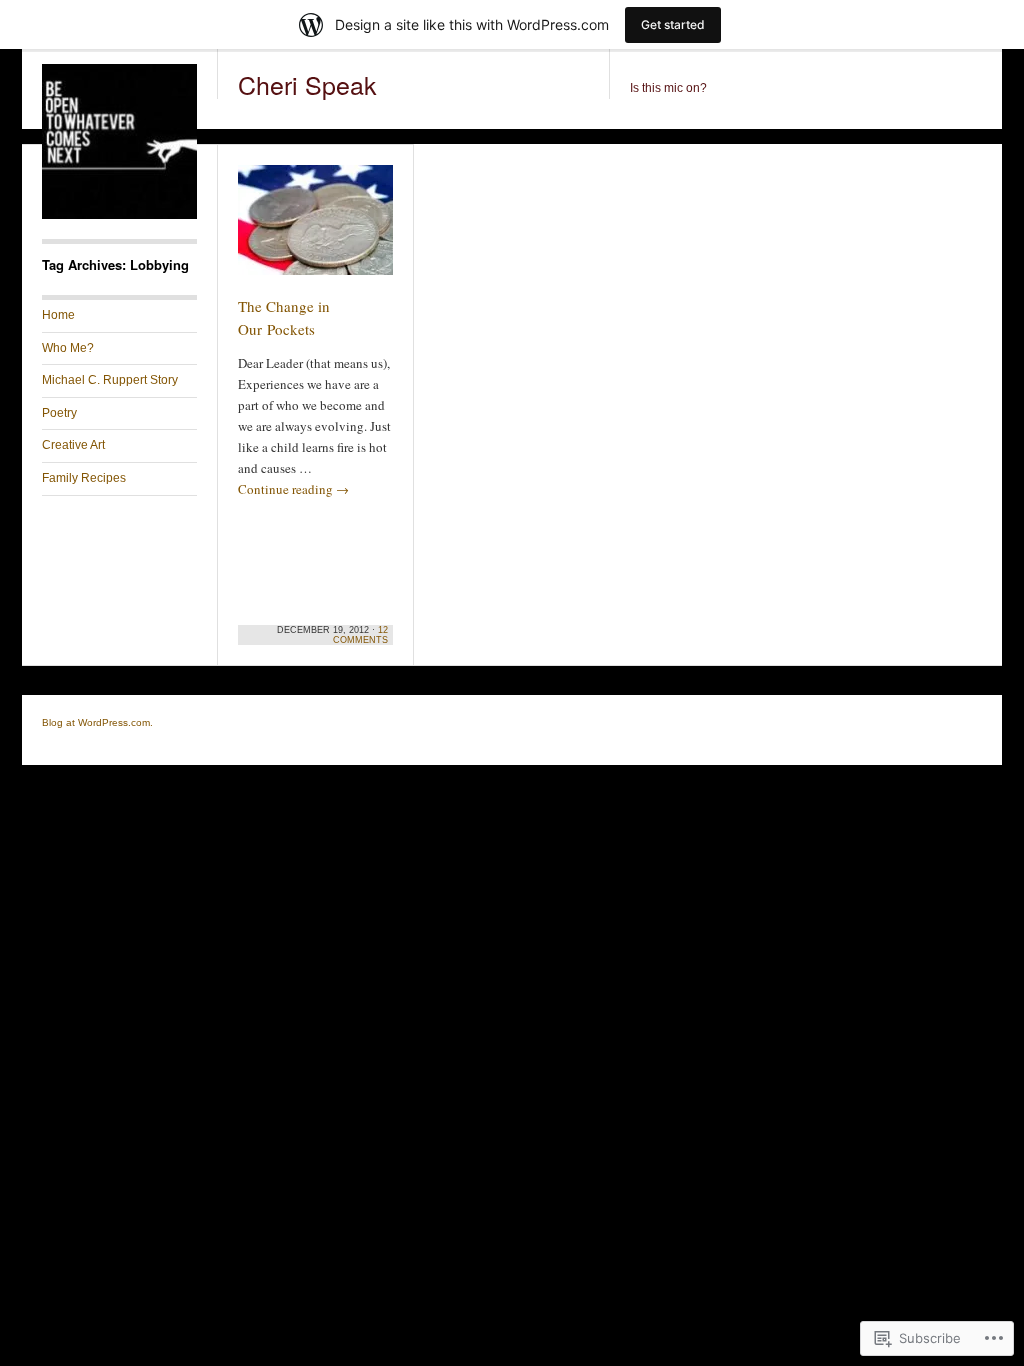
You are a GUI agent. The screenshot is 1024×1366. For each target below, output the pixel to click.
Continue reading (293, 489)
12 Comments (360, 635)
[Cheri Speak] (119, 215)
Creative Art (73, 445)
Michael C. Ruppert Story (110, 380)
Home (58, 315)
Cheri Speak (307, 84)
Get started (673, 24)
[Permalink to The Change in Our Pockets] (315, 229)
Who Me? (68, 348)
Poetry (59, 413)
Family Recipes (84, 478)
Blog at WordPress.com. (97, 722)
